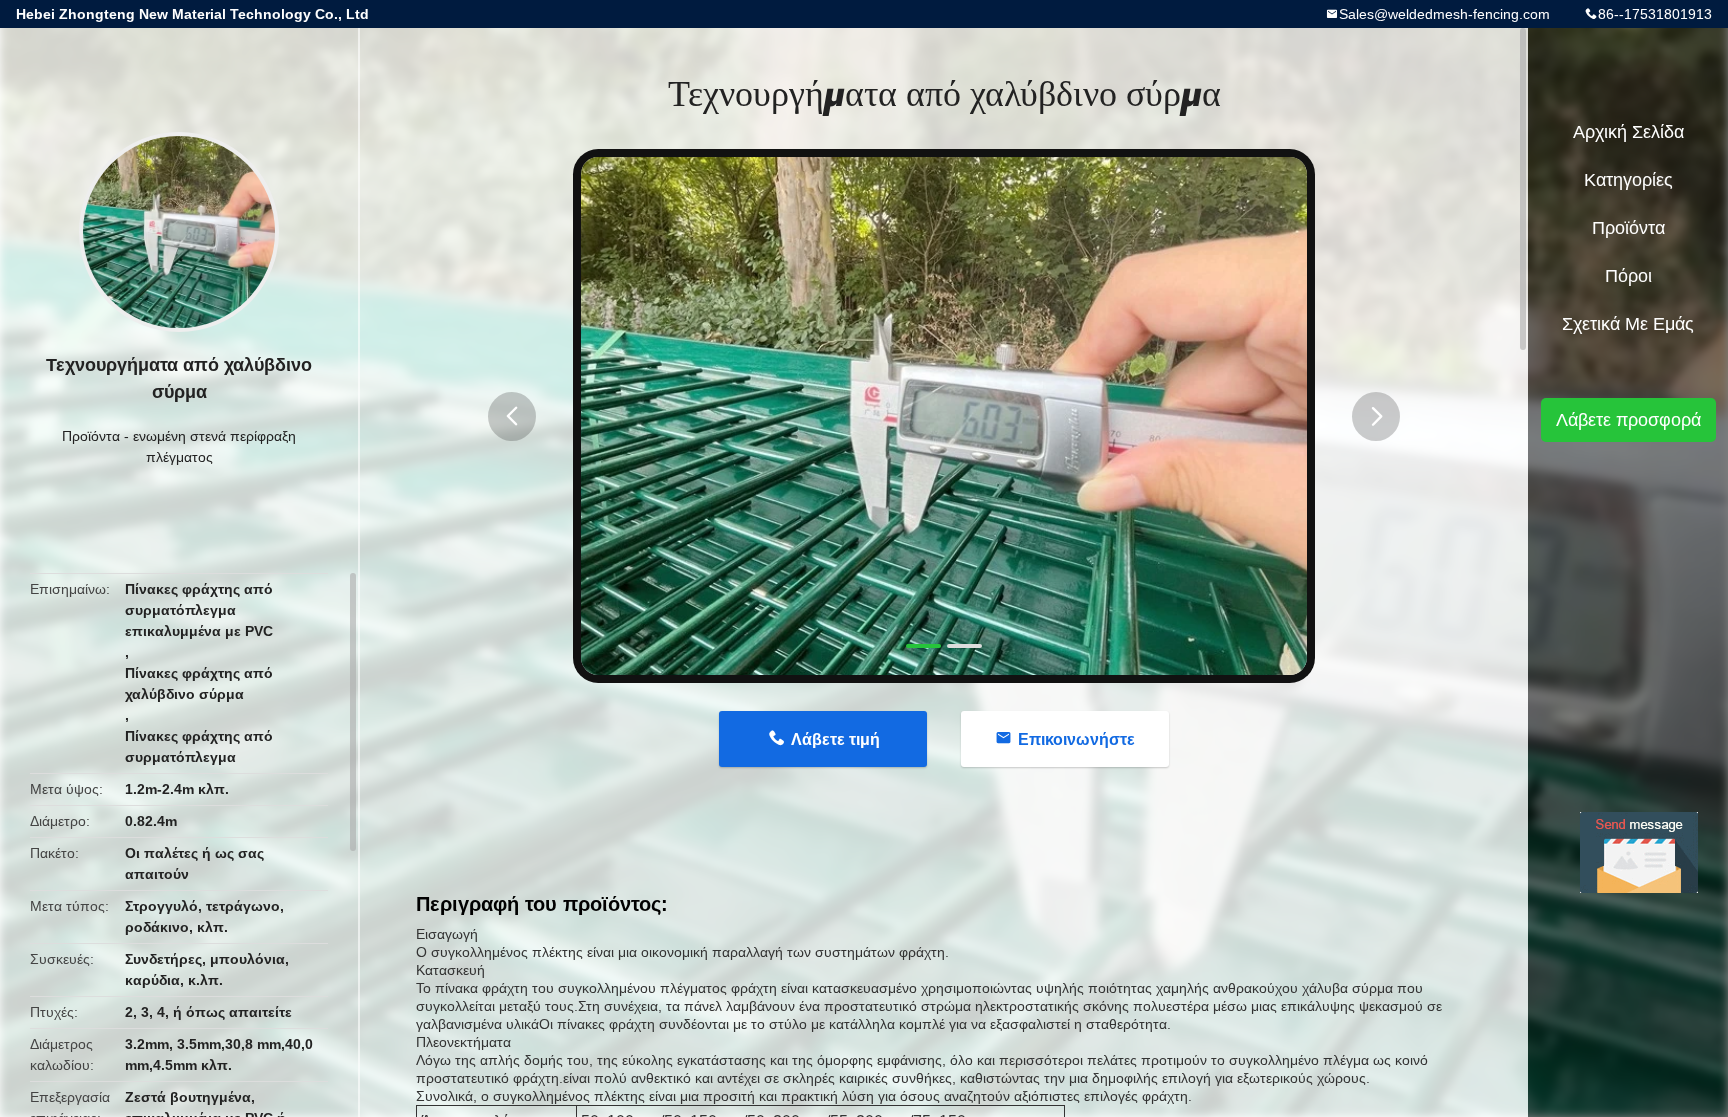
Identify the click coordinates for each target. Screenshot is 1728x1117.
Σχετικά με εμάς (1628, 324)
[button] (512, 416)
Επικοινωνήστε (1076, 739)
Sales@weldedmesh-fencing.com (1444, 14)
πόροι (1628, 276)
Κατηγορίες (1628, 180)
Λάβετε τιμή (835, 739)
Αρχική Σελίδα (1628, 132)
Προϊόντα (91, 436)
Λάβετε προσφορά (1628, 420)
